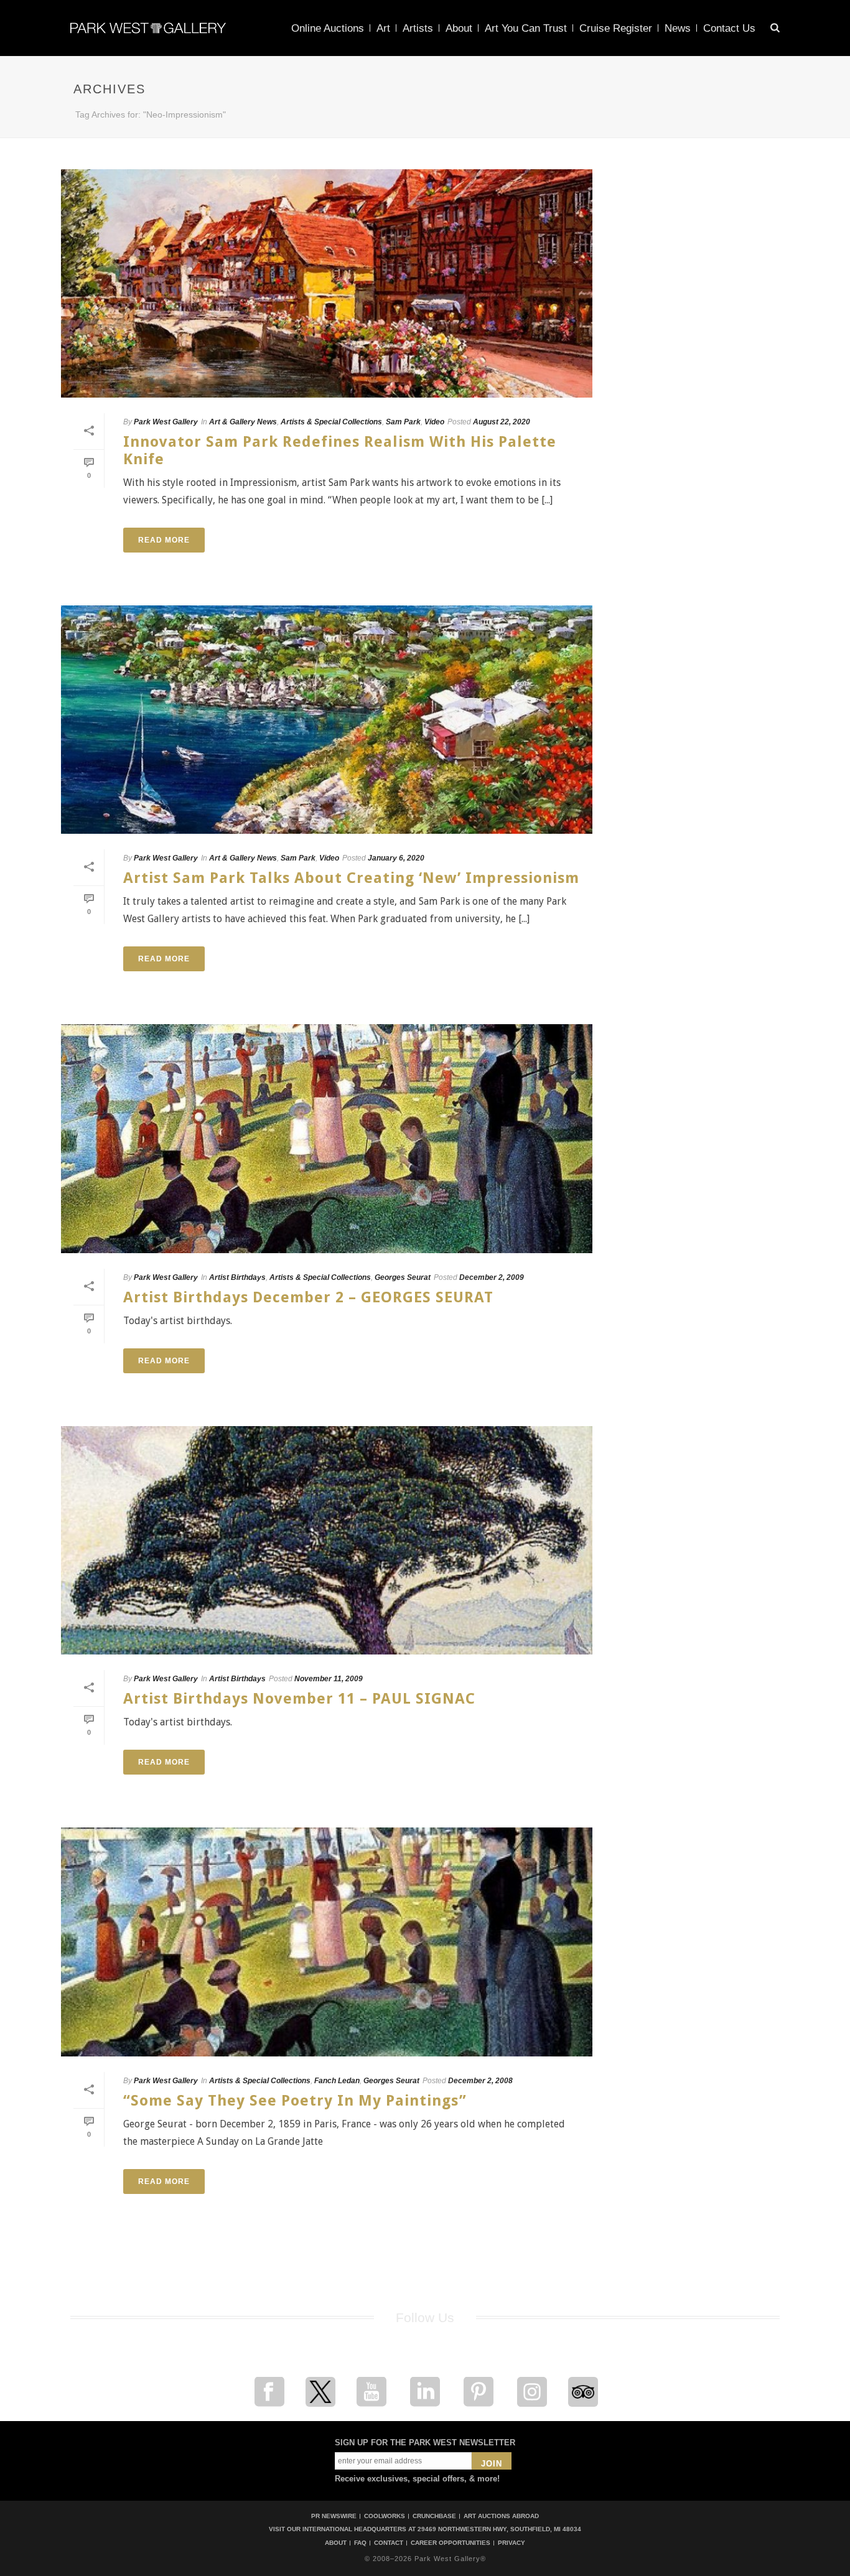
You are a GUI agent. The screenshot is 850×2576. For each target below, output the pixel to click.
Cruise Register (616, 28)
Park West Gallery (166, 422)
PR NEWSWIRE (334, 2516)
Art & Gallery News (243, 422)
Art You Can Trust (526, 28)
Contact (389, 2543)
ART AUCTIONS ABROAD (501, 2516)
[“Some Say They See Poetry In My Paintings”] (327, 1942)
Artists (418, 28)
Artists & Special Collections (331, 422)
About (459, 28)
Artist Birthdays (237, 1277)
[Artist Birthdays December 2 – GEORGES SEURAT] (327, 1138)
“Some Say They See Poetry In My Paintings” (295, 2101)
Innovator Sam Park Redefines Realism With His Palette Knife (340, 450)
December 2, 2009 (492, 1277)
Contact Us (729, 28)
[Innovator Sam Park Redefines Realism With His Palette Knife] (327, 283)
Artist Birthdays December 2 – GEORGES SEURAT (308, 1297)
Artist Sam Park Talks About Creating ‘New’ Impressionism (351, 878)
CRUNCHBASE (434, 2516)
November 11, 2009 (329, 1679)
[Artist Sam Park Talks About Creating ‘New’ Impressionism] (327, 720)
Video (434, 422)
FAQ (360, 2543)
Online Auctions (328, 28)
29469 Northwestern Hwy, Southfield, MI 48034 (499, 2529)
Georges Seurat (403, 1277)
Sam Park (403, 422)
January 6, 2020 (396, 858)
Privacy (511, 2543)
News (678, 28)
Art (383, 28)
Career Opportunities (451, 2543)
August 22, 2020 (502, 422)
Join (492, 2464)
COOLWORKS (385, 2516)
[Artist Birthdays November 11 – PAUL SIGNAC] (327, 1540)
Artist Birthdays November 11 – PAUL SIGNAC (299, 1699)
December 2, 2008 (480, 2081)
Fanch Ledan (337, 2081)
